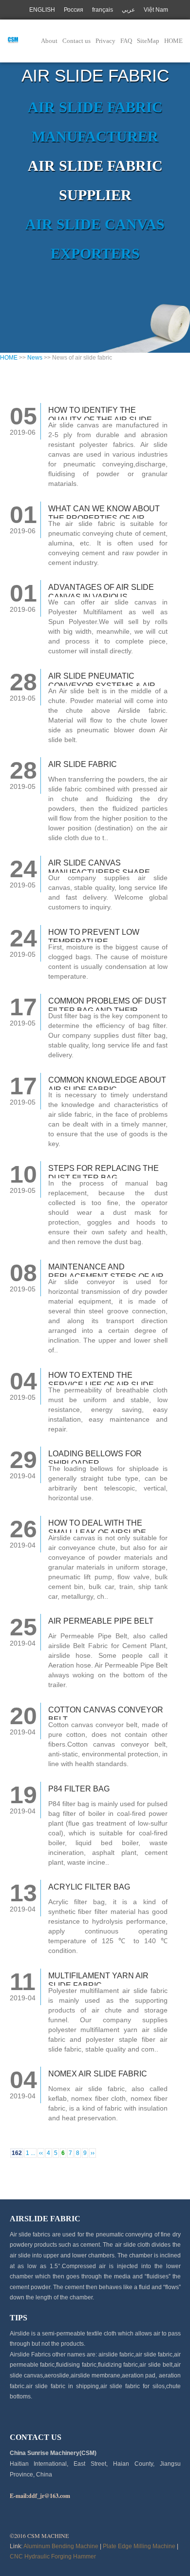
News (35, 358)
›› (93, 2153)
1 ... (30, 2153)
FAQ (126, 41)
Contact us (76, 41)
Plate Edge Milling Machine (139, 2546)
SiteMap (148, 41)
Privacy (105, 41)
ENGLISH (42, 10)
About (49, 41)
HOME (173, 41)
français (103, 10)
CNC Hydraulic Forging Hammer (53, 2556)
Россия (74, 10)
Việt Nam (156, 10)
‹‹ (41, 2153)
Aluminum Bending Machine (61, 2546)
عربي (128, 10)
